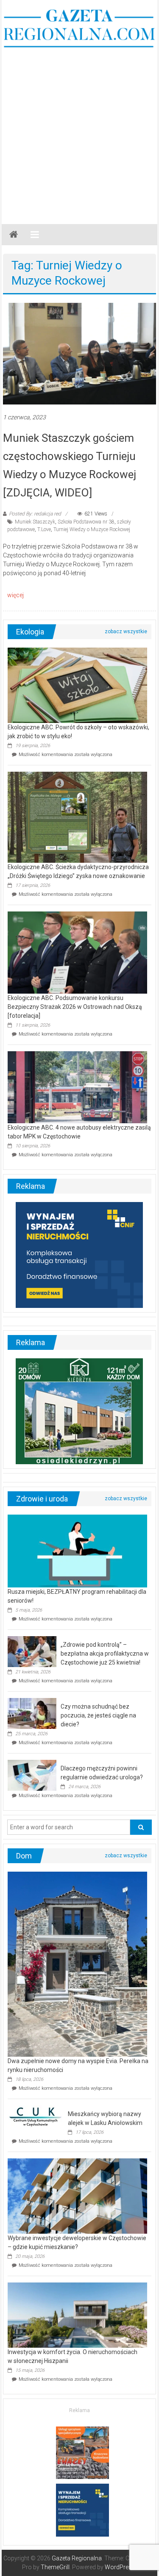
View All (126, 632)
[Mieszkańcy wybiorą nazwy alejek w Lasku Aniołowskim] (36, 2116)
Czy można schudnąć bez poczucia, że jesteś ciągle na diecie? (98, 1715)
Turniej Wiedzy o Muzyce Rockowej (92, 529)
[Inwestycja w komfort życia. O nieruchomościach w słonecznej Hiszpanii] (77, 2315)
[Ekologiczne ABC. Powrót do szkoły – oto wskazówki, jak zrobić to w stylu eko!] (77, 685)
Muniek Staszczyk (35, 522)
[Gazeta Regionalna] (14, 235)
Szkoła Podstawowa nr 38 (86, 522)
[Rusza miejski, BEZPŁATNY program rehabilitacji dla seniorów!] (77, 1550)
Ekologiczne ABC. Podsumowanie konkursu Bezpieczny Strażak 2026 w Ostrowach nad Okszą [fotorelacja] (75, 1007)
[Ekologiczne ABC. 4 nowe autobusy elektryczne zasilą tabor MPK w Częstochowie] (77, 1087)
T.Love (44, 529)
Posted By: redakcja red (35, 514)
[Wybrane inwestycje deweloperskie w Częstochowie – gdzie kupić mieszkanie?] (77, 2196)
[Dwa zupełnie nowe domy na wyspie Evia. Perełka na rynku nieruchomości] (77, 1964)
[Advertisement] (79, 132)
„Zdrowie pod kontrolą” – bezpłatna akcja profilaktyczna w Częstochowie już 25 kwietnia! (105, 1654)
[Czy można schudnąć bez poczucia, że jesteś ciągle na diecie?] (32, 1713)
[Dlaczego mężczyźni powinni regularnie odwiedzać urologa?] (32, 1775)
